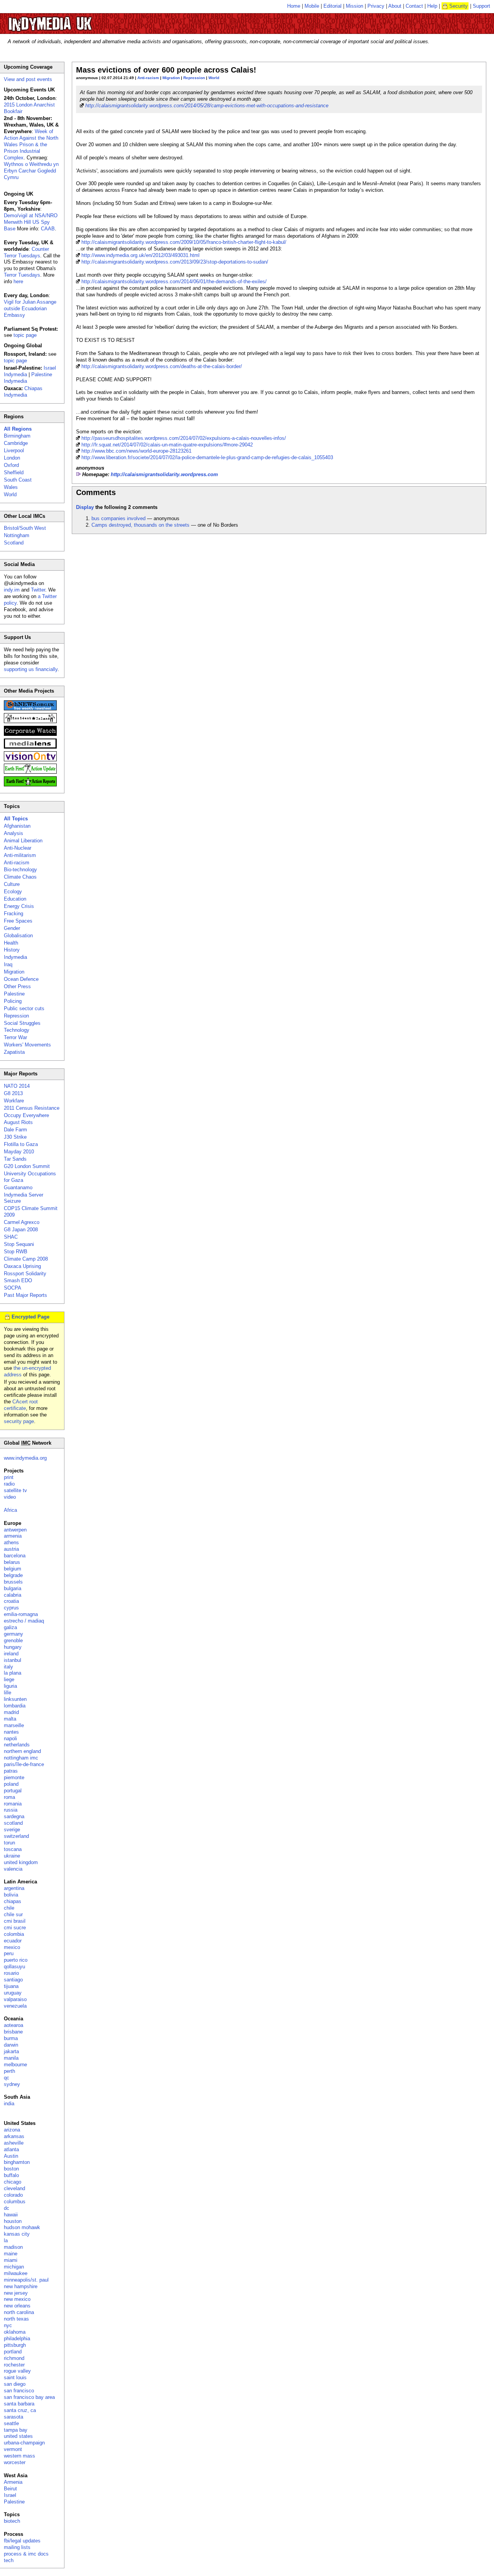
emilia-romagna (21, 1614)
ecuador (13, 1941)
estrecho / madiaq (24, 1621)
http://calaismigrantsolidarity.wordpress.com (164, 474)
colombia (14, 1934)
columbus (15, 2202)
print (9, 1477)
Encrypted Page (30, 1317)
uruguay (13, 1993)
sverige (12, 1830)
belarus (12, 1562)
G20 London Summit (27, 1166)
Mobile (312, 6)
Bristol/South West (25, 528)
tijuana (11, 1986)
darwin (11, 2045)
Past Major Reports (25, 1295)
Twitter (38, 590)
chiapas (13, 1901)
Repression (194, 78)
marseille (14, 1725)
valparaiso (15, 1999)
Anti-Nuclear (18, 848)
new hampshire (21, 2286)
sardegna (14, 1816)
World (214, 78)
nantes (11, 1732)
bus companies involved (118, 518)
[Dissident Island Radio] (30, 721)
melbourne (15, 2065)
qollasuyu (14, 1967)
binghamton (17, 2162)
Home (294, 6)
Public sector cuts (24, 1008)
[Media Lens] (30, 747)
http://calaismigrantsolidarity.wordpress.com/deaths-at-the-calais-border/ (162, 366)
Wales (11, 487)
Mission (354, 6)
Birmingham (17, 436)
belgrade (13, 1575)
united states (18, 2436)
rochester (14, 2365)
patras (11, 1771)
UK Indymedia (74, 20)
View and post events (28, 79)
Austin (11, 2156)
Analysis (14, 833)
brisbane (13, 2032)
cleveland (14, 2188)
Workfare (14, 1101)
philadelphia (17, 2339)
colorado (13, 2195)
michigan (14, 2267)
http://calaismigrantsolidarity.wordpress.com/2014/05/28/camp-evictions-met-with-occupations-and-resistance (207, 106)
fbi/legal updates (22, 2541)
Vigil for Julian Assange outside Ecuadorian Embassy (30, 308)
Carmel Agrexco (22, 1222)
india (9, 2104)
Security (458, 6)
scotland (13, 1823)
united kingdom (21, 1862)
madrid (11, 1712)
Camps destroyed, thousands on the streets (140, 525)
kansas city (17, 2234)
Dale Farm (15, 1130)
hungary (13, 1647)
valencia (13, 1869)
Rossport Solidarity (25, 1274)
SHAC (11, 1237)
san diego (15, 2384)
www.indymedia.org (25, 1458)
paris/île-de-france (24, 1764)
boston (11, 2169)
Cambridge (16, 443)
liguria (10, 1686)
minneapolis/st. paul (26, 2280)
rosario (11, 1973)
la (6, 2240)
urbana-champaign (24, 2443)
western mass (19, 2456)
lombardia (15, 1706)
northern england (22, 1751)
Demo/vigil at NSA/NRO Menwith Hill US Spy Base (31, 222)
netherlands (17, 1745)
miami (11, 2260)
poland (11, 1784)
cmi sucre (15, 1928)
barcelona (15, 1556)
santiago (13, 1980)
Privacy (376, 6)
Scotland (14, 543)
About (395, 6)
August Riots (18, 1122)
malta (10, 1719)
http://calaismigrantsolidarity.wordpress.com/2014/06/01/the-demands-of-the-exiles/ (174, 281)
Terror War (15, 1037)
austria (11, 1549)
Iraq (8, 964)
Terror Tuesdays (22, 275)
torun (9, 1843)
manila (11, 2058)
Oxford (11, 465)
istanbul (13, 1660)
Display (85, 507)
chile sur (13, 1914)
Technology (17, 1030)
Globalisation (18, 936)
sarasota (14, 2417)
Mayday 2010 (19, 1152)
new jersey (16, 2293)
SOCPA (13, 1288)
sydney (12, 2084)
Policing (13, 1001)
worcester (15, 2462)
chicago (13, 2182)
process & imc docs (26, 2554)
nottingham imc (21, 1758)
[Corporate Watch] (30, 734)
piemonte (14, 1777)
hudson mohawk (22, 2227)
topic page (25, 335)
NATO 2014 (17, 1086)
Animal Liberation (23, 841)
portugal (13, 1791)
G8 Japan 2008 (21, 1230)
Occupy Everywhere (26, 1115)
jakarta (11, 2051)
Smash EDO (18, 1280)
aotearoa (14, 2025)
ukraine (12, 1856)
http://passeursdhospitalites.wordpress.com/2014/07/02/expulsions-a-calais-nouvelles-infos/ (184, 438)
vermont (13, 2449)
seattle (11, 2423)
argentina (14, 1888)
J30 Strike (15, 1137)
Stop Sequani (19, 1244)
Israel (10, 2495)
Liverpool (14, 450)
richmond (14, 2358)
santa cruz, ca (20, 2410)
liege (9, 1679)
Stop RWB (16, 1252)
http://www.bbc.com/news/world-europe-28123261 (136, 451)
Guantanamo (18, 1187)
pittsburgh (15, 2345)
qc (7, 2078)
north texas (16, 2319)
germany (14, 1634)
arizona (12, 2130)
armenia (13, 1536)
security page (19, 1421)
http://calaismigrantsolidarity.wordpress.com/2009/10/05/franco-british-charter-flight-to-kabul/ (184, 242)
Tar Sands (15, 1159)
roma (9, 1797)
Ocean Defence (21, 979)
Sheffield (14, 472)
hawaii (11, 2215)
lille (8, 1693)
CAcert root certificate (21, 1405)
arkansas (14, 2136)
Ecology (13, 892)
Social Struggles (22, 1023)
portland (13, 2352)
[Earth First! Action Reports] (30, 785)
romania (13, 1804)
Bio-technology (20, 870)
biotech (12, 2521)
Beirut (10, 2489)
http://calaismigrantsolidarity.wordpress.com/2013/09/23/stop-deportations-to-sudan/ (175, 262)
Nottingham (17, 535)
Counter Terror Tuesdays (26, 252)
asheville (14, 2143)
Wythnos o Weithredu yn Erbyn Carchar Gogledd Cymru (31, 171)
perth (9, 2071)
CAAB (48, 229)
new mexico (17, 2299)
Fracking (14, 914)
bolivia (11, 1895)
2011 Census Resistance (32, 1108)
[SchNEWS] (30, 709)
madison (13, 2247)
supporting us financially (31, 669)
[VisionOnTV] (30, 760)
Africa (10, 1510)
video (10, 1497)
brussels (13, 1582)
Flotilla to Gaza (21, 1144)
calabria (13, 1595)
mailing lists (17, 2547)
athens (11, 1542)
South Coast (18, 480)
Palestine (14, 994)
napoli (10, 1738)
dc (7, 2208)
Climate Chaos (20, 877)
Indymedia (15, 957)
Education (15, 899)
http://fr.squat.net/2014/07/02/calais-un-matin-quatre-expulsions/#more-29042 (167, 445)
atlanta (11, 2149)
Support (481, 6)
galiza (10, 1627)
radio (9, 1484)
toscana (13, 1849)
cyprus (11, 1608)
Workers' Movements (27, 1045)
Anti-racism (148, 78)
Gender (12, 928)
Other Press (17, 986)
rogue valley (17, 2371)
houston (13, 2221)
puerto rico (16, 1960)
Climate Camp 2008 (26, 1259)
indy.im (12, 590)
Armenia (13, 2482)
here (18, 281)
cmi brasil (15, 1921)
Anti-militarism (20, 855)
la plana (13, 1673)
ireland (11, 1654)
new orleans (17, 2306)
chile (9, 1908)
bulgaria (13, 1588)
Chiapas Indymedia (23, 392)
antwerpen (15, 1530)
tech (9, 2560)
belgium (13, 1569)
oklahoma (15, 2332)
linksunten (15, 1699)
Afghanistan (17, 826)
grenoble (13, 1640)
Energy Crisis (19, 906)
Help (432, 6)
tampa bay (16, 2430)
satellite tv (15, 1490)
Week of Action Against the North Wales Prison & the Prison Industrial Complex (31, 145)
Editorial (332, 6)
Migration (171, 78)
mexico (12, 1947)
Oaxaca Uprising (22, 1266)
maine (11, 2254)
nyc (8, 2325)
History (12, 950)
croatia (11, 1601)
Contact (414, 6)
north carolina (19, 2312)
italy (8, 1667)
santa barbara (19, 2404)
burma (11, 2038)
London (12, 458)
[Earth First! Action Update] (30, 772)
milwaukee (16, 2273)
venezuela (15, 2006)
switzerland (16, 1836)
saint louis (15, 2377)
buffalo (11, 2175)
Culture (12, 884)
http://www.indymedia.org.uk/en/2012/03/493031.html (140, 255)
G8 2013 (13, 1093)
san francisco (19, 2391)
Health (11, 943)
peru (9, 1953)
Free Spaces (18, 921)
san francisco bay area (29, 2397)
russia (11, 1810)
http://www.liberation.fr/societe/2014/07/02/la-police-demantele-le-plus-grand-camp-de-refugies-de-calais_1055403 (207, 457)
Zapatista (14, 1052)
